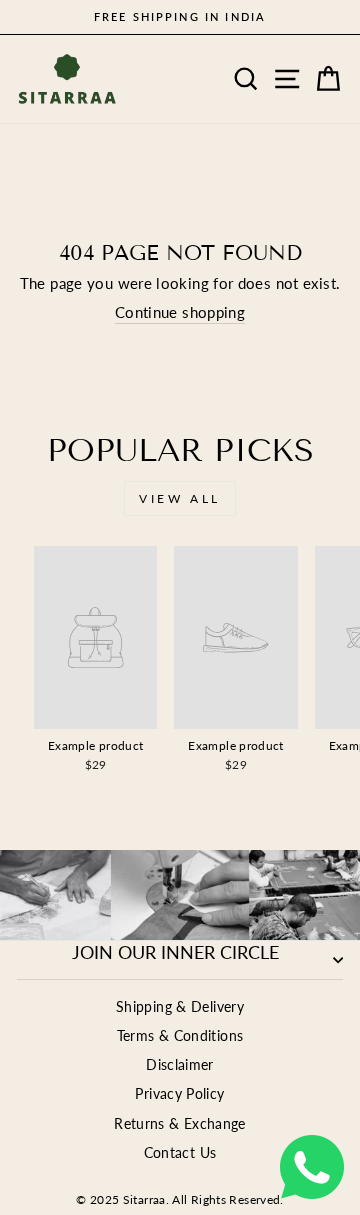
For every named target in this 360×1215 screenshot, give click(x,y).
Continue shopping (180, 312)
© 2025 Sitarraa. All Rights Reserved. (180, 1199)
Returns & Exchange (180, 1124)
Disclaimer (180, 1065)
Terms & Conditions (180, 1036)
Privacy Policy (179, 1094)
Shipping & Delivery (180, 1007)
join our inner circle (175, 952)
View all (180, 498)
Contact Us (180, 1153)
